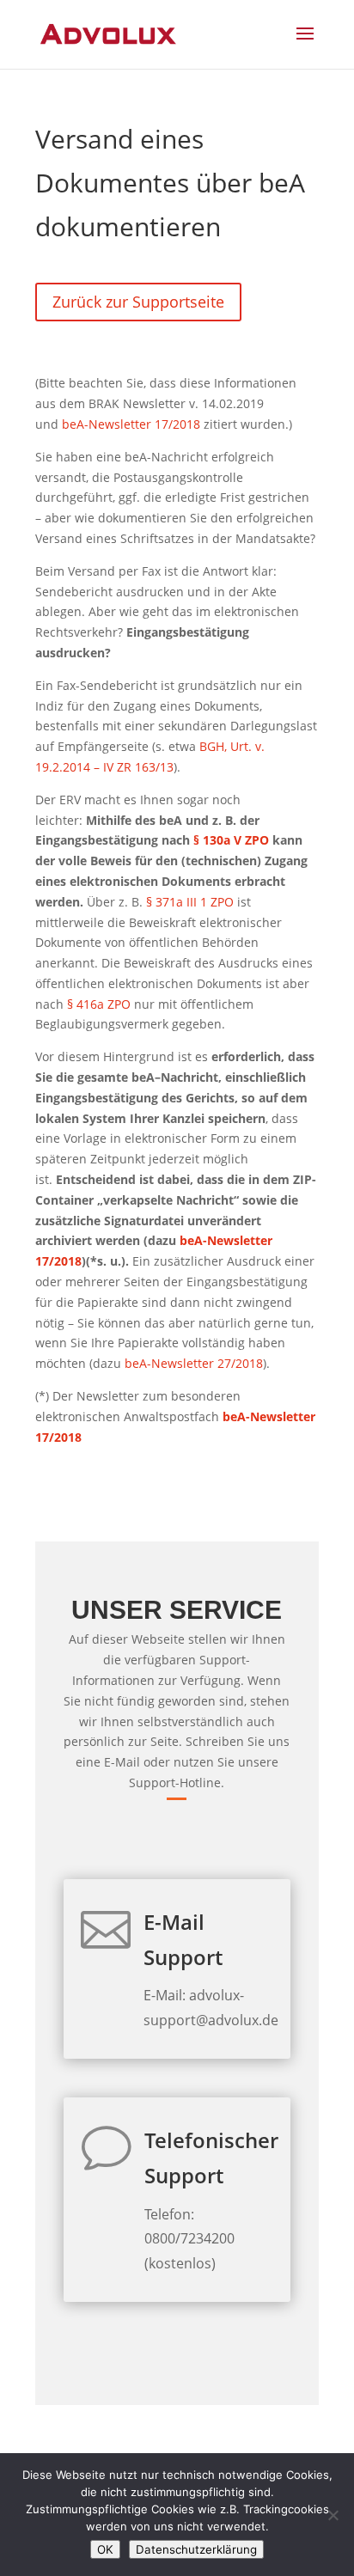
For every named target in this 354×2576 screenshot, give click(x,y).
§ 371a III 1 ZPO (190, 902)
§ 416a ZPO (99, 1004)
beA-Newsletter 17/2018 (131, 424)
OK (105, 2549)
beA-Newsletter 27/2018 (194, 1363)
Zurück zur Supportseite (138, 302)
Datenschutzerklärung (196, 2549)
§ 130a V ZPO (231, 840)
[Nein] (333, 2515)
